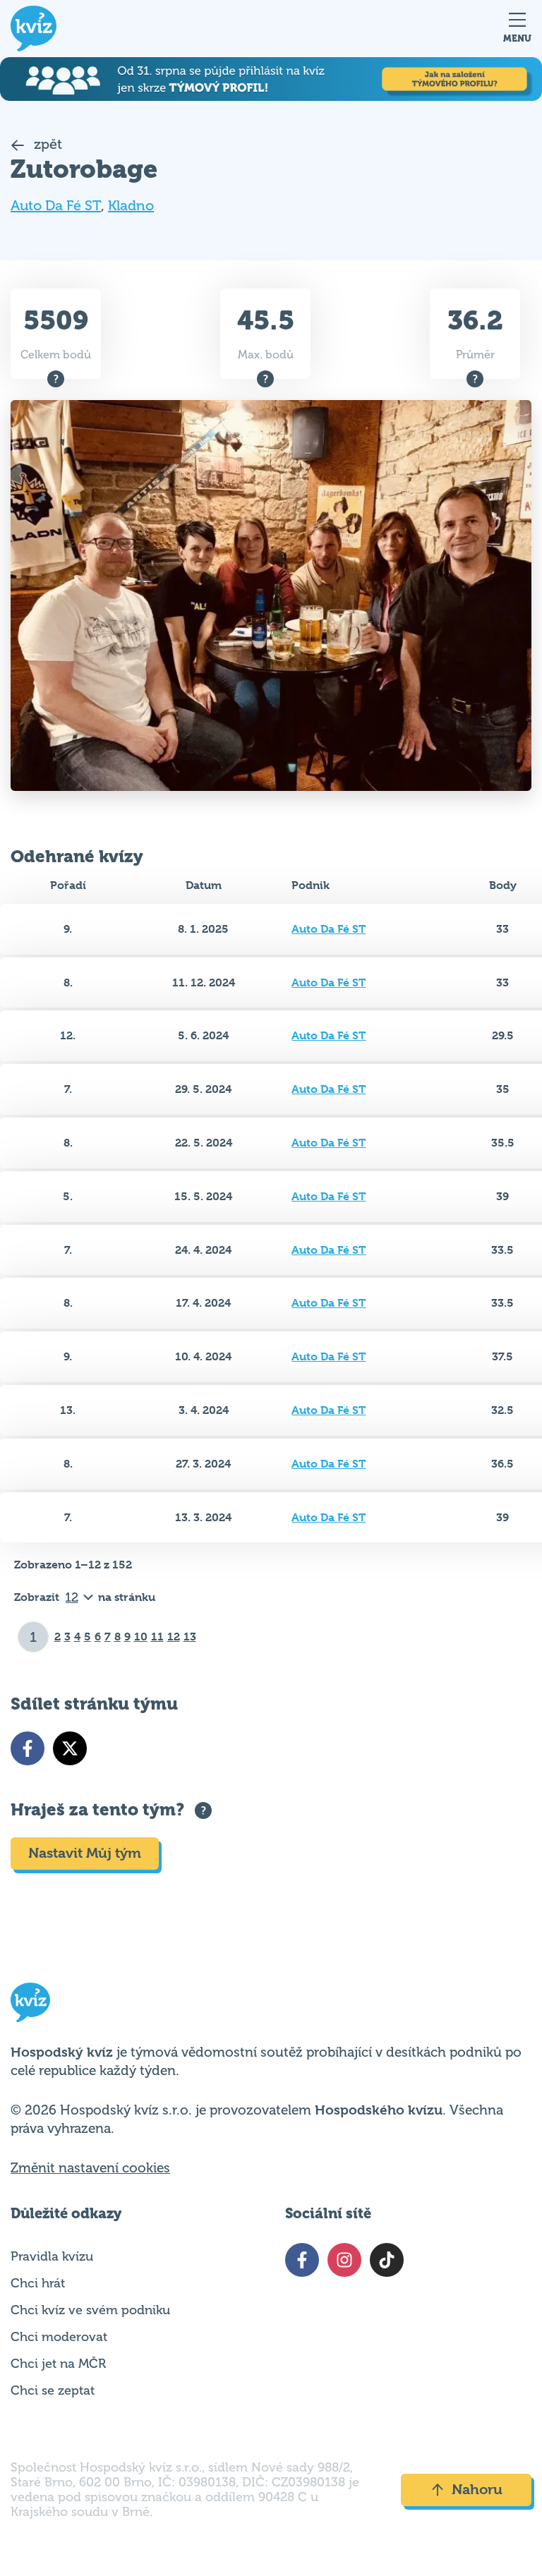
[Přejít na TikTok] (387, 2260)
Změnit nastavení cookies (90, 2168)
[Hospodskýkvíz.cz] (34, 29)
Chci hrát (38, 2283)
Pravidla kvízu (52, 2256)
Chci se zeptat (53, 2390)
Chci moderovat (59, 2337)
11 (157, 1637)
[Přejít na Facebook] (28, 1748)
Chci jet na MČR (58, 2364)
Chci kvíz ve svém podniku (90, 2310)
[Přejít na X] (70, 1748)
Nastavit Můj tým (85, 1853)
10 (141, 1637)
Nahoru (477, 2490)
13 (190, 1637)
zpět (46, 144)
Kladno (131, 206)
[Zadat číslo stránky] (34, 1637)
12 (174, 1637)
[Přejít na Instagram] (344, 2260)
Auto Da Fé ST (56, 206)
